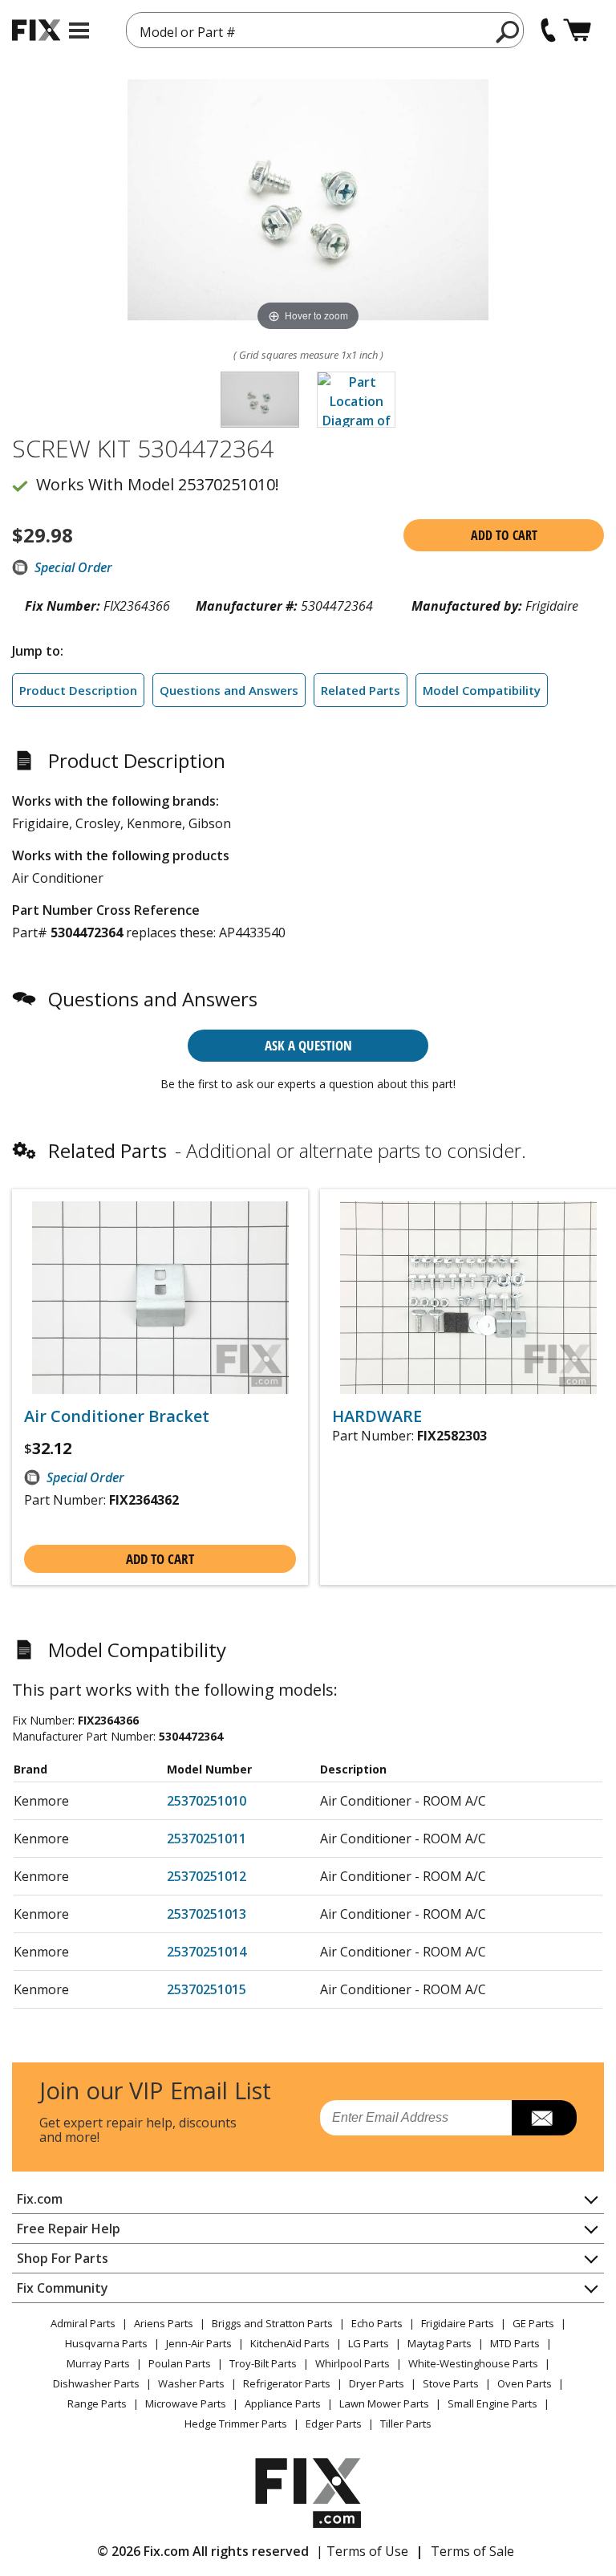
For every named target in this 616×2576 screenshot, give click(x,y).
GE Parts (533, 2323)
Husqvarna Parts (106, 2343)
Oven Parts (525, 2383)
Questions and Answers (229, 690)
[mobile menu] (79, 30)
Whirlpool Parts (353, 2363)
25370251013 (207, 1914)
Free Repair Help (69, 2229)
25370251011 (207, 1839)
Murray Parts (98, 2363)
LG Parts (369, 2343)
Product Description (78, 690)
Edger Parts (334, 2424)
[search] (508, 31)
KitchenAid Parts (290, 2343)
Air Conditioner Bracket (117, 1416)
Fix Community (63, 2288)
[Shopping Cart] (577, 30)
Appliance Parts (283, 2403)
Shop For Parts (63, 2258)
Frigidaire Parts (458, 2323)
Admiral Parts (83, 2323)
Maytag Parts (440, 2343)
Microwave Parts (186, 2403)
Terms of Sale (472, 2551)
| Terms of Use (362, 2551)
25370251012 (207, 1876)
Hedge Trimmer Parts (236, 2424)
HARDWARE (377, 1416)
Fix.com (40, 2199)
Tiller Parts (406, 2424)
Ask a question (308, 1045)
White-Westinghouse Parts (473, 2363)
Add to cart (504, 535)
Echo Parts (377, 2323)
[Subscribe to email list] (544, 2118)
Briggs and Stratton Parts (272, 2323)
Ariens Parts (164, 2323)
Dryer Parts (377, 2383)
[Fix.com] (36, 30)
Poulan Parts (180, 2363)
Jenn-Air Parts (199, 2343)
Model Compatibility (482, 690)
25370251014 (207, 1952)
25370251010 (207, 1801)
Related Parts (361, 690)
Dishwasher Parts (96, 2383)
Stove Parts (451, 2383)
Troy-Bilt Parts (263, 2363)
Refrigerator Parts (287, 2383)
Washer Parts (191, 2383)
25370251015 (207, 1989)
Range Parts (97, 2403)
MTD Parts (515, 2343)
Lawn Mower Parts (384, 2403)
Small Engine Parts (492, 2403)
